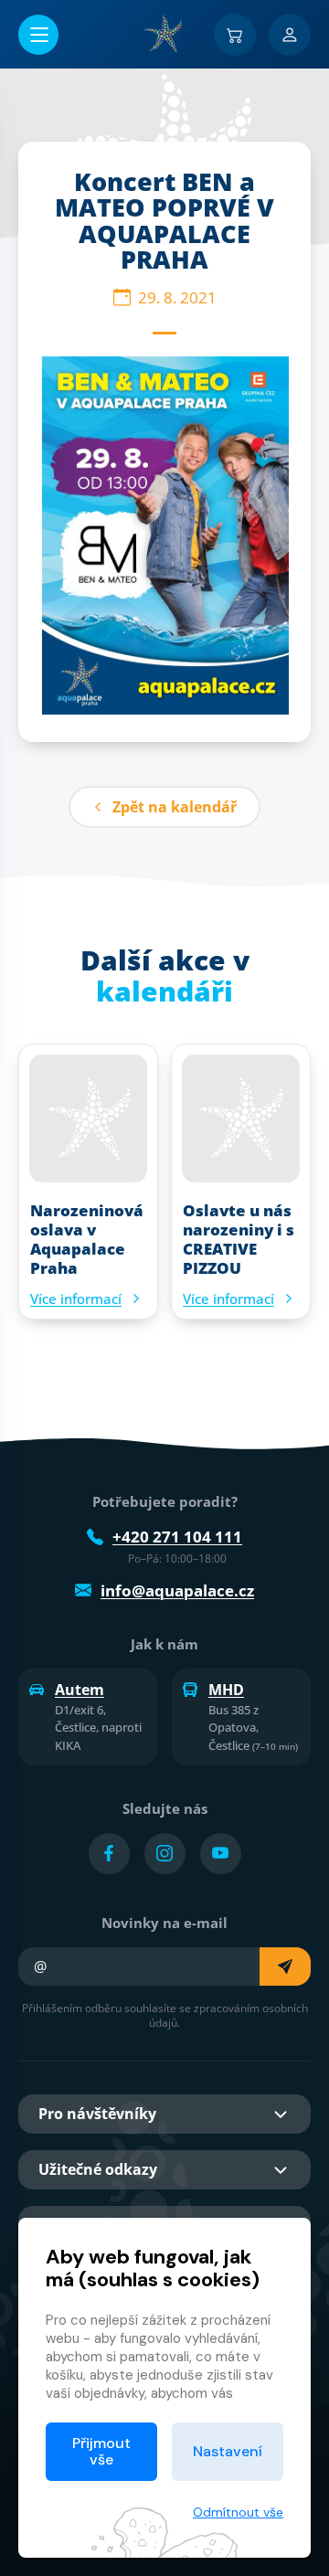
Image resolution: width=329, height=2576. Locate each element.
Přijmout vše (101, 2451)
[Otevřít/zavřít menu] (38, 35)
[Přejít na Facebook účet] (109, 1854)
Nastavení (228, 2451)
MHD (226, 1690)
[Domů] (164, 34)
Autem (80, 1690)
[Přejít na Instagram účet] (165, 1854)
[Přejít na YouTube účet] (221, 1854)
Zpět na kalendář (175, 807)
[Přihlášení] (290, 35)
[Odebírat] (285, 1966)
